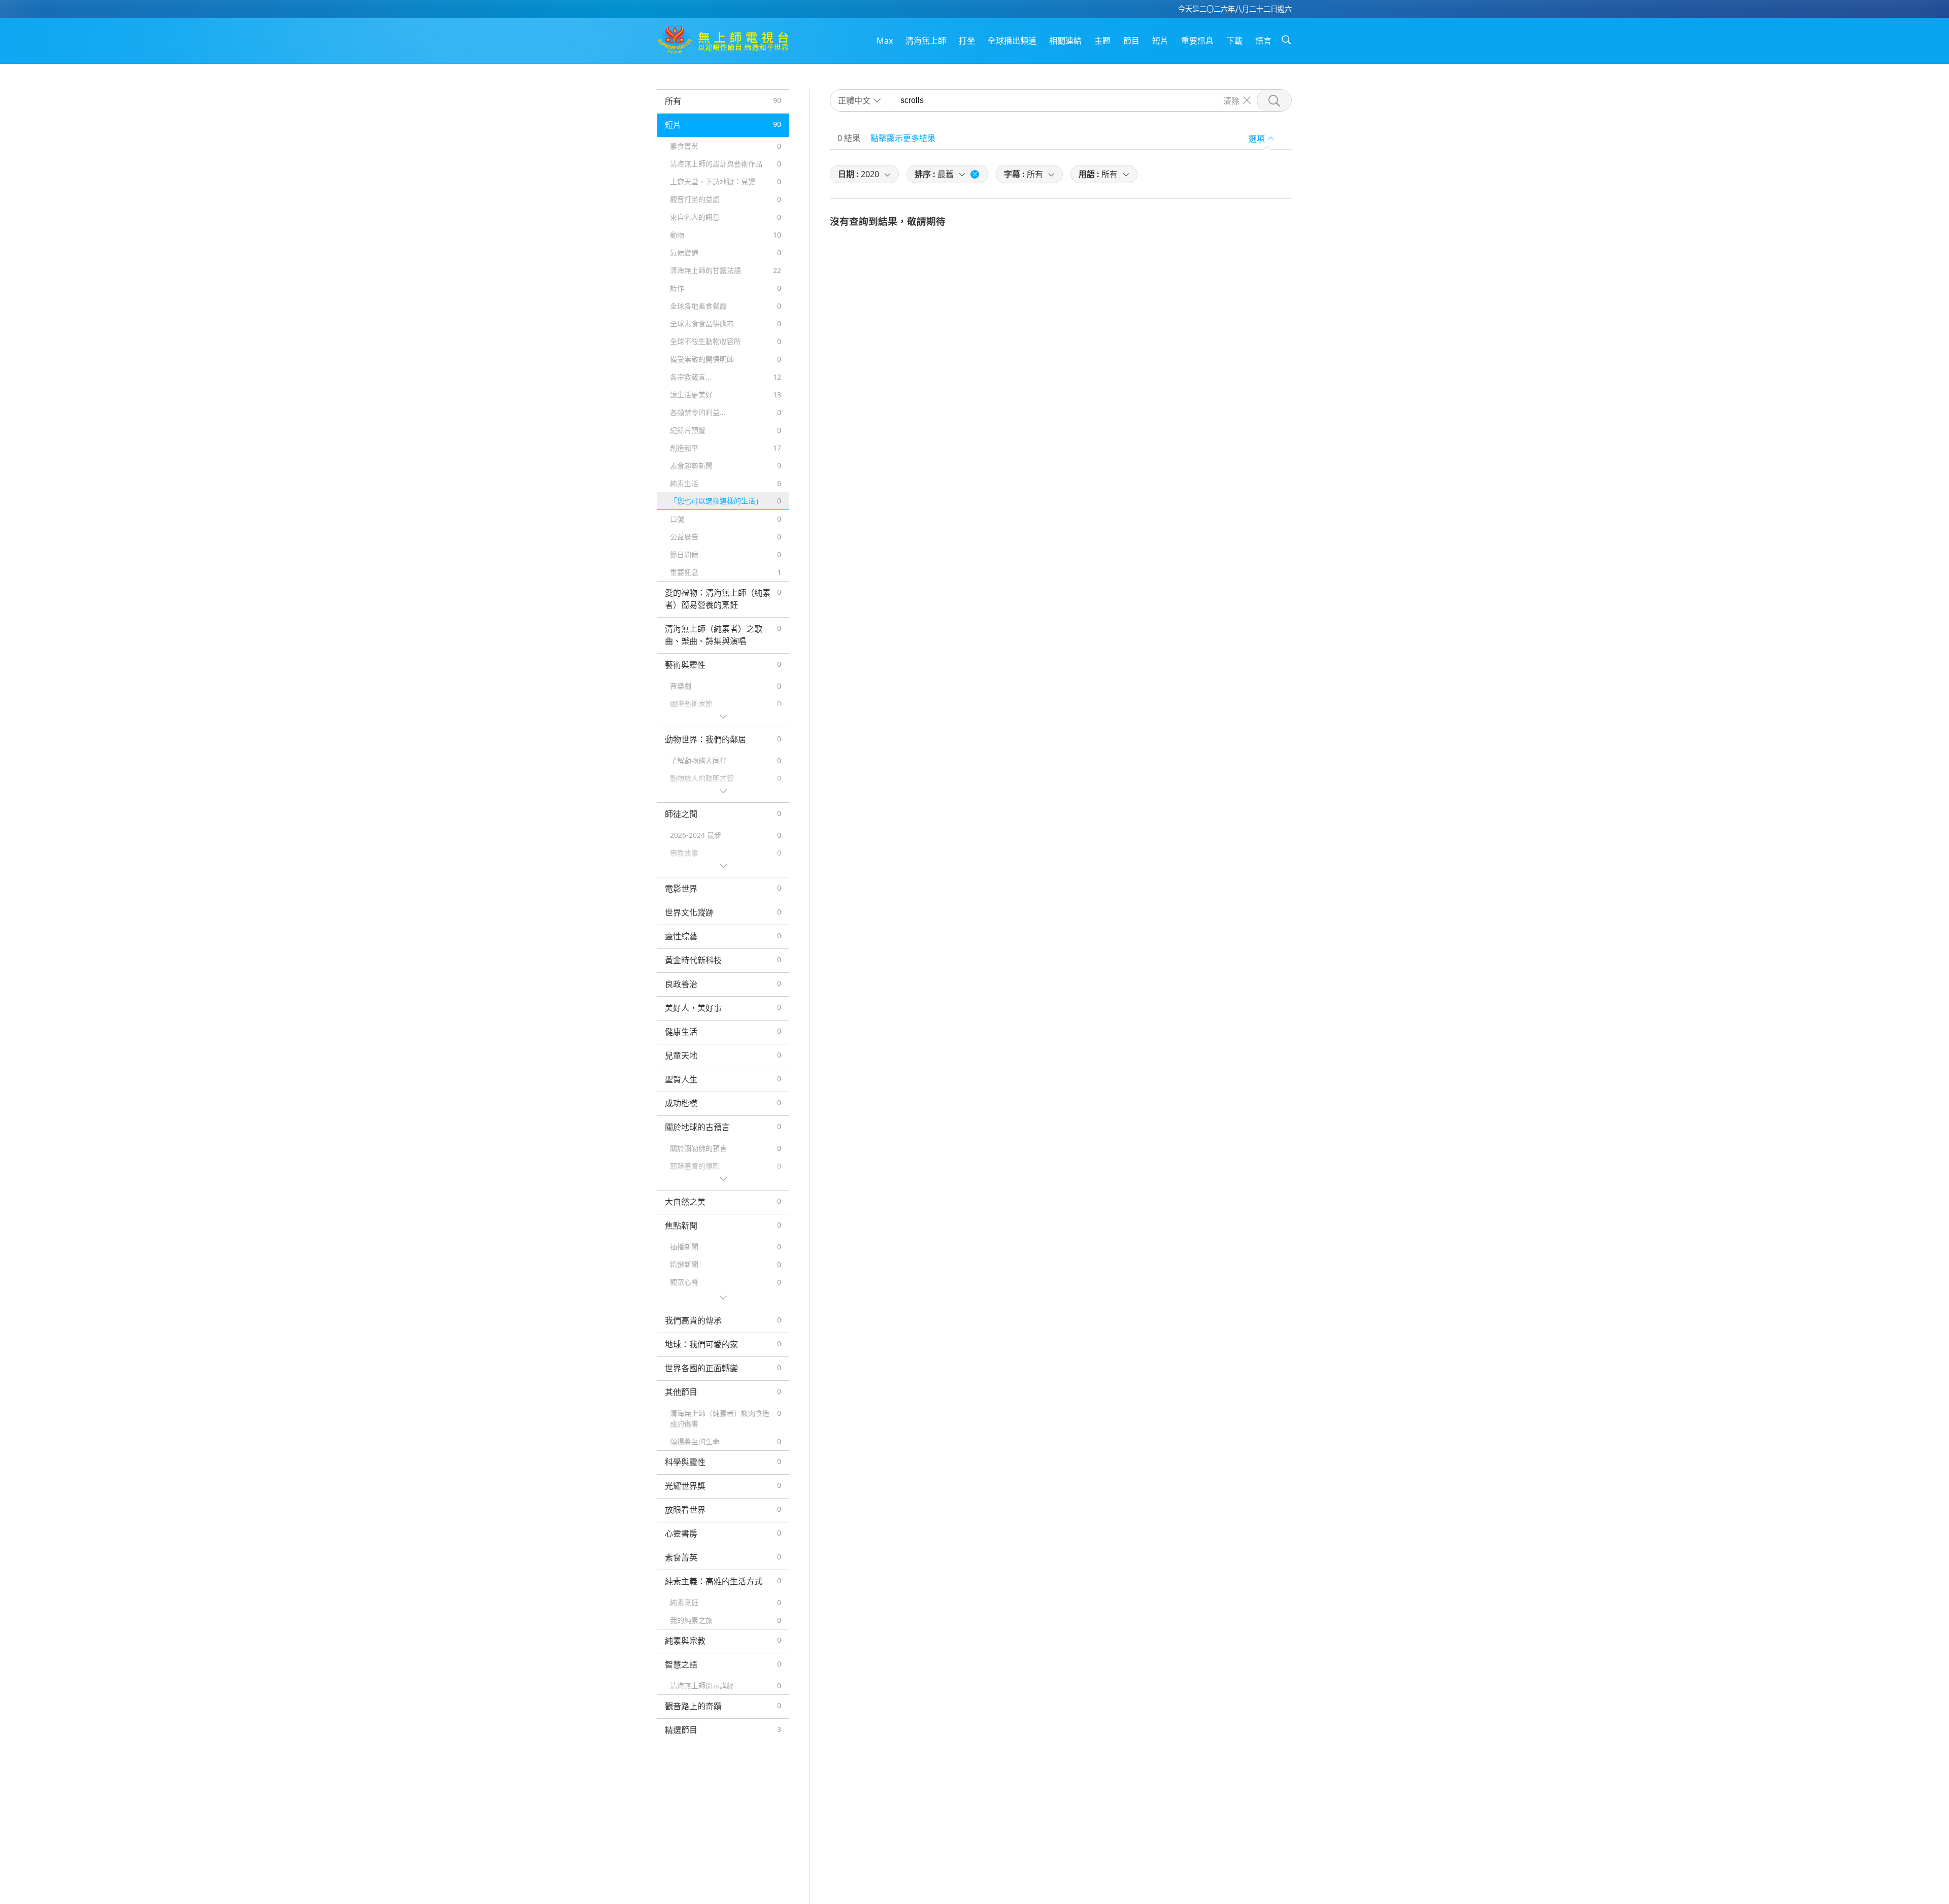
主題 (1102, 41)
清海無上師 (926, 41)
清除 (1231, 100)
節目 (1131, 41)
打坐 (967, 41)
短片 (1160, 41)
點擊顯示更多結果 (903, 138)
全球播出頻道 (1012, 41)
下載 (1234, 41)
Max (885, 41)
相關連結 (1065, 41)
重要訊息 (1197, 41)
